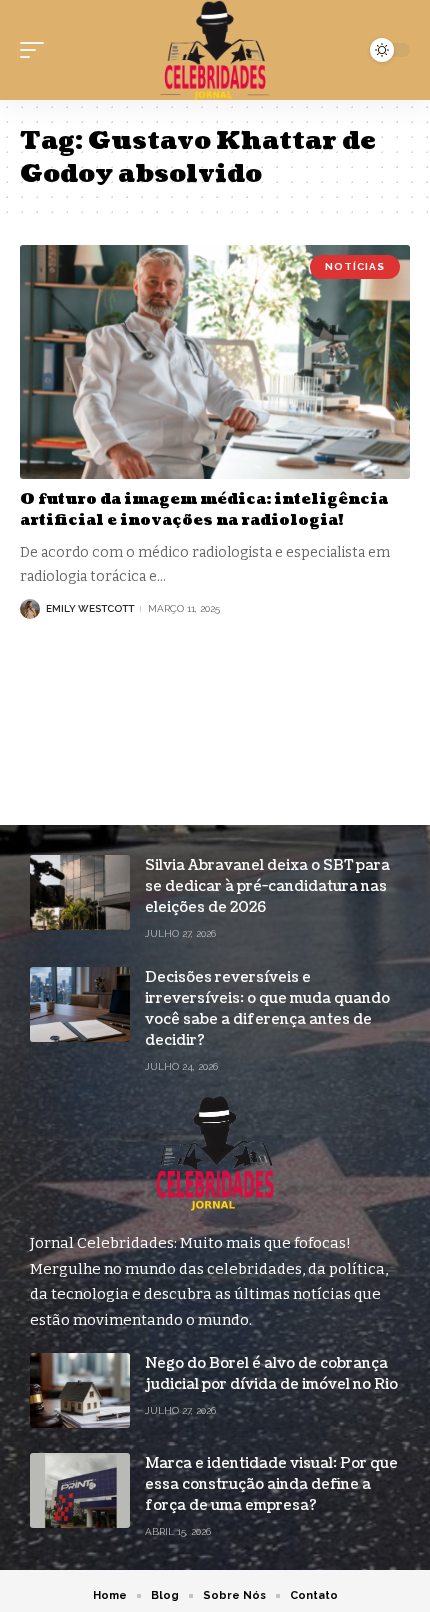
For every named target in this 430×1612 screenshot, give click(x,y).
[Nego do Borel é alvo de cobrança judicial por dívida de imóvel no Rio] (80, 1390)
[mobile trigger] (37, 50)
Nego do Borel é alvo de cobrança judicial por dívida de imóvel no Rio (271, 1374)
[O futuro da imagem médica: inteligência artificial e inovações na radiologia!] (215, 362)
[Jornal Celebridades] (215, 50)
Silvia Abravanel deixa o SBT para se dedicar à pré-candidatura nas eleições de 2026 (267, 886)
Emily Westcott (90, 608)
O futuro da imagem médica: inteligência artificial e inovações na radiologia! (204, 510)
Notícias (355, 266)
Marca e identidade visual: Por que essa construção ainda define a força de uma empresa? (271, 1484)
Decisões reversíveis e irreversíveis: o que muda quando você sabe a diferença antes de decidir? (267, 1009)
